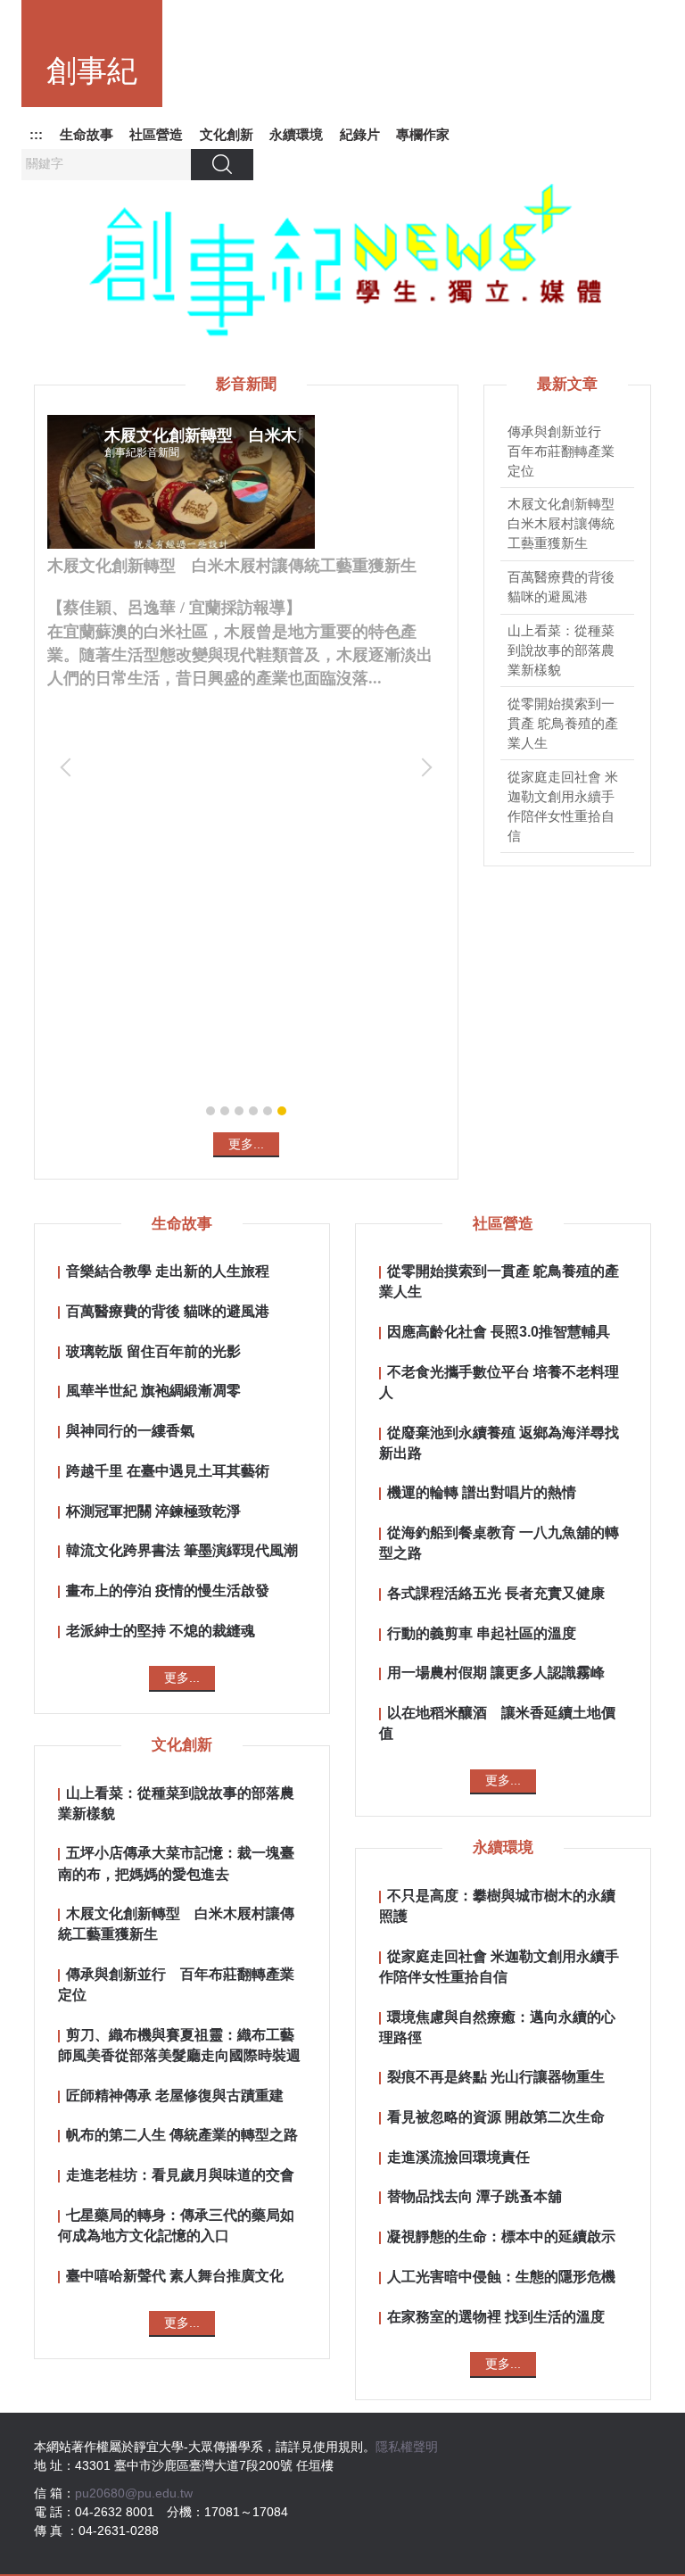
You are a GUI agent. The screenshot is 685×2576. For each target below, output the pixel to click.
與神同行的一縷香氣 (130, 1430)
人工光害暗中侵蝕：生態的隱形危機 (501, 2276)
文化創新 (227, 134)
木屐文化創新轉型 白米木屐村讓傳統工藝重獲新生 (568, 524)
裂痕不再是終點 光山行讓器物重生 (496, 2076)
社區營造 (156, 134)
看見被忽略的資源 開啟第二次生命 (496, 2116)
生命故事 (87, 134)
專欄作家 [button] (423, 134)
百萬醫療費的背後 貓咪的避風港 (168, 1311)
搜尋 (222, 164)
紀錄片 (360, 134)
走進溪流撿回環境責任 (458, 2157)
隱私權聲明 (407, 2447)
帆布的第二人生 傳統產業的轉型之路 (182, 2134)
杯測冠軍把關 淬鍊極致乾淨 (153, 1511)
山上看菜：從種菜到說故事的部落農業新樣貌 (561, 650)
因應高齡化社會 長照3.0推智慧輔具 (499, 1331)
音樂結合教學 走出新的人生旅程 (168, 1271)
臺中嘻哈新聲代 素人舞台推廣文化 (175, 2275)
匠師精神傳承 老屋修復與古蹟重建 (175, 2095)
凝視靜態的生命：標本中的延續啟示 (501, 2236)
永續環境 (296, 134)
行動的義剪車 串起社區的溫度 (482, 1633)
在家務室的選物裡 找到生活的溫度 (496, 2316)
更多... (246, 1144)
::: (36, 134)
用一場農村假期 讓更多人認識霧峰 (496, 1672)
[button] (70, 767)
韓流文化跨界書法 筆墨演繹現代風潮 (182, 1550)
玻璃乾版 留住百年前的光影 (153, 1351)
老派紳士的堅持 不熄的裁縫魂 (161, 1630)
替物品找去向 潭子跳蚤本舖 (475, 2196)
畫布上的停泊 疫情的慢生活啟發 (168, 1590)
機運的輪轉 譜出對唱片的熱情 (482, 1492)
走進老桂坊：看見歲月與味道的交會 (180, 2174)
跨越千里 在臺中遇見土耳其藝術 (168, 1470)
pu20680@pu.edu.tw (134, 2493)
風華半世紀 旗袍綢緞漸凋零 (153, 1390)
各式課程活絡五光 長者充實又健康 (496, 1593)
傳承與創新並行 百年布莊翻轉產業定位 (561, 451)
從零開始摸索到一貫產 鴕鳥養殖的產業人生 (563, 724)
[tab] (210, 1111)
